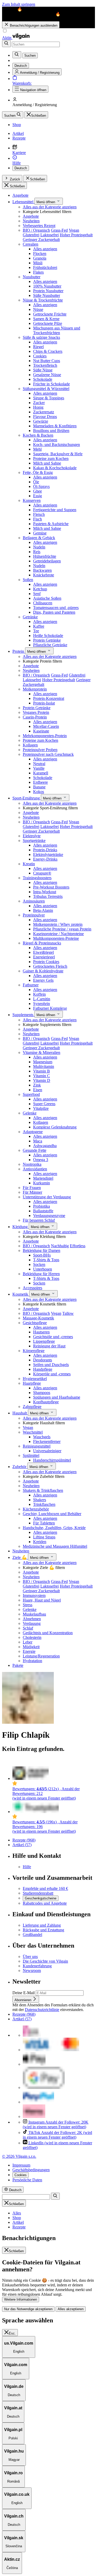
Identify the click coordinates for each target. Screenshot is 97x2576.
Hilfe (27, 1867)
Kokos (39, 792)
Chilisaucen (43, 603)
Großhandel (32, 1935)
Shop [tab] (17, 2218)
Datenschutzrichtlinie (42, 2010)
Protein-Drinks (45, 850)
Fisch (38, 519)
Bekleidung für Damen (42, 1250)
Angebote (20, 195)
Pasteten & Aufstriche (51, 524)
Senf (37, 594)
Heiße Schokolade (48, 636)
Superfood (31, 1094)
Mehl (37, 449)
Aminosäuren (34, 901)
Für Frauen (32, 1188)
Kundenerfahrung (37, 1966)
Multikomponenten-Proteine (56, 938)
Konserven (32, 500)
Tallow (68, 1313)
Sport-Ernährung (27, 798)
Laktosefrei (50, 235)
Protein (19, 651)
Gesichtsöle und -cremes (53, 1337)
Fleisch (39, 514)
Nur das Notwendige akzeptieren (28, 2309)
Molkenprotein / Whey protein (58, 924)
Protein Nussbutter (48, 291)
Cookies (40, 356)
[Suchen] (6, 44)
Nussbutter (32, 277)
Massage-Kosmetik (38, 1318)
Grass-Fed (59, 230)
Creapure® (42, 873)
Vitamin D (42, 1080)
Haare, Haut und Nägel (42, 1600)
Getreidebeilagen (47, 561)
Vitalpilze (41, 1108)
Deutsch (21, 168)
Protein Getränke (47, 640)
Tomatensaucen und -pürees (56, 608)
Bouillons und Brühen (51, 431)
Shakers (40, 1500)
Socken (39, 1264)
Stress (28, 1605)
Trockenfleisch (45, 365)
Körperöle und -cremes (52, 1374)
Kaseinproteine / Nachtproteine (58, 934)
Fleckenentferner (47, 1441)
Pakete (18, 1665)
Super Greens (44, 1104)
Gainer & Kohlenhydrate (43, 971)
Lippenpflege (44, 1341)
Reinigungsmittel (37, 1446)
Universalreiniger (47, 1451)
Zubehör (20, 1467)
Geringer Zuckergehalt (41, 240)
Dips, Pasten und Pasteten (54, 612)
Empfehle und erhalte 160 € (45, 1888)
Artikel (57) (22, 1845)
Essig (38, 496)
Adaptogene (33, 1132)
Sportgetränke (34, 841)
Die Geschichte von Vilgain (45, 1961)
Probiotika (42, 1206)
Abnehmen (32, 1619)
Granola (40, 258)
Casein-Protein (35, 717)
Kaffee (39, 626)
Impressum (21, 2165)
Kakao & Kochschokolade (55, 468)
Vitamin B (42, 1071)
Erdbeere (40, 782)
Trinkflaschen (44, 1504)
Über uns (30, 1957)
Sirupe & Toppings (49, 398)
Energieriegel (44, 957)
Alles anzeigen (45, 249)
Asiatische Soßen (47, 598)
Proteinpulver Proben (40, 750)
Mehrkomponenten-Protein (45, 736)
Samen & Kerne (46, 319)
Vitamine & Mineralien (42, 1052)
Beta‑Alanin (43, 910)
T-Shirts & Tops (46, 1260)
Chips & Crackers (48, 351)
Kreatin (29, 864)
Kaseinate (41, 731)
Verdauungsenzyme (49, 1216)
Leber (28, 1642)
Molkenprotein (35, 689)
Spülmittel (31, 1455)
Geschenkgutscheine (41, 1898)
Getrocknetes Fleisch (50, 966)
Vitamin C (42, 1076)
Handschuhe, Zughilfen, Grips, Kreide (54, 1528)
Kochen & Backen (38, 435)
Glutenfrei (31, 235)
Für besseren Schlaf (39, 1220)
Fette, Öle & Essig (38, 472)
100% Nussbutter (47, 286)
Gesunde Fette (35, 1150)
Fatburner (31, 985)
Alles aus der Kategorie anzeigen (50, 207)
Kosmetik (21, 1294)
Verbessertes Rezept (39, 226)
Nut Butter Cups (47, 361)
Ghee (38, 491)
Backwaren (42, 570)
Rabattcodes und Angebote (45, 1903)
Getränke (30, 617)
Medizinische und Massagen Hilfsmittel (55, 1546)
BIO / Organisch (36, 230)
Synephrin (42, 1004)
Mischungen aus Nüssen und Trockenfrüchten (57, 330)
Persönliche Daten (27, 2180)
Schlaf (28, 1628)
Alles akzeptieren (71, 2309)
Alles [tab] (17, 2213)
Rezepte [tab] (19, 2227)
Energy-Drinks (45, 859)
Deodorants (43, 1360)
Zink (37, 1085)
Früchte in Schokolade (51, 384)
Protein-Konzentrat (49, 698)
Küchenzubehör (36, 1509)
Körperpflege (34, 1351)
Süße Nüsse (43, 370)
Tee (36, 631)
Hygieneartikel (35, 1379)
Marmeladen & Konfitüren (55, 426)
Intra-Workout (45, 892)
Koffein (39, 994)
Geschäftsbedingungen (31, 2170)
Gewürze (41, 421)
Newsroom (32, 1970)
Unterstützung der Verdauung (47, 1197)
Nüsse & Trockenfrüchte (43, 300)
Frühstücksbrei (45, 267)
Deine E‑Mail (24, 1993)
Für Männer (32, 1192)
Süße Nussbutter (47, 295)
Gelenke (30, 1113)
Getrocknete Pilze (48, 323)
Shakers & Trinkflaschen (43, 1490)
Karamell (41, 773)
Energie (29, 1651)
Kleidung (21, 1227)
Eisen (38, 1090)
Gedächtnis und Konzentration (48, 1633)
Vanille (39, 768)
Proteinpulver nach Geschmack (48, 754)
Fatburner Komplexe (50, 1008)
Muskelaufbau (34, 1614)
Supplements (23, 1015)
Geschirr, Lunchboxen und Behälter (52, 1514)
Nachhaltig (60, 1246)
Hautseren (41, 1332)
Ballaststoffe (43, 1211)
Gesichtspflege (35, 1323)
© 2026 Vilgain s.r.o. (19, 2156)
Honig (38, 407)
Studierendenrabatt (38, 1893)
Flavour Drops (45, 417)
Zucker (39, 403)
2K (57, 2135)
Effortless (78, 1246)
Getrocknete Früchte (50, 314)
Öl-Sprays (41, 486)
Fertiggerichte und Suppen (55, 510)
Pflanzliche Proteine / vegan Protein (62, 929)
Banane (39, 787)
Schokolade (43, 379)
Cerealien (31, 244)
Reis (37, 552)
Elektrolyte (32, 836)
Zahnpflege (32, 1407)
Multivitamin (44, 1066)
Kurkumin (42, 1183)
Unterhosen (43, 1269)
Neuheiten (31, 221)
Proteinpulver (34, 915)
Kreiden (40, 1542)
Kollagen (30, 745)
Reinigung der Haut (49, 1346)
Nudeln (39, 547)
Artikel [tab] (18, 2222)
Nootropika (32, 1164)
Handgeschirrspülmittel (52, 1460)
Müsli (38, 263)
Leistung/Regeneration (41, 1656)
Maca (38, 1141)
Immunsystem (34, 1595)
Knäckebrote (44, 575)
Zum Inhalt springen (19, 4)
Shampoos (42, 1393)
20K (56, 2124)
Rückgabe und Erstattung (43, 1930)
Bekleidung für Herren (41, 1274)
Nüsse (38, 309)
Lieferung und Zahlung (42, 1925)
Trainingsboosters (37, 878)
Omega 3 (41, 1160)
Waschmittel (33, 1432)
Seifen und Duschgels (51, 1365)
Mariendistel (43, 1178)
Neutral (39, 764)
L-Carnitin (42, 999)
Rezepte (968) (24, 1840)
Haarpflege (32, 1383)
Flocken (40, 254)
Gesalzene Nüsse (47, 375)
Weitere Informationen (21, 2299)
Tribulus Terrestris (48, 896)
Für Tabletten (44, 1523)
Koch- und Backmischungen (57, 445)
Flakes (38, 272)
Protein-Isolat (44, 703)
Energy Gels (43, 980)
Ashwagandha (45, 1146)
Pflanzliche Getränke (50, 645)
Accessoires (32, 1288)
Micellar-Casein (46, 726)
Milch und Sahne (47, 463)
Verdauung (32, 1623)
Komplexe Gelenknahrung (55, 1127)
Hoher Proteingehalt (76, 235)
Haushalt (20, 1413)
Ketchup (40, 589)
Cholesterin (32, 1637)
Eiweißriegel (43, 952)
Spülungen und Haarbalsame (57, 1397)
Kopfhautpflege (46, 1402)
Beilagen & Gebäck (39, 538)
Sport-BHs (42, 1255)
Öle (36, 482)
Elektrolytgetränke (48, 854)
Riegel (38, 347)
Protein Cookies (46, 962)
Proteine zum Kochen (51, 458)
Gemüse (40, 533)
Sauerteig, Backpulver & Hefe (58, 454)
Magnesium (43, 1062)
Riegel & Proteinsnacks (42, 943)
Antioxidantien (35, 1169)
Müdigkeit (31, 1647)
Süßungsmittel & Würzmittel (46, 389)
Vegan (74, 230)
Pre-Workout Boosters (51, 887)
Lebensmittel (23, 202)
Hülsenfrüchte (45, 556)
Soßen (28, 580)
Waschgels (42, 1437)
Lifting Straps (44, 1537)
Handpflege (43, 1369)
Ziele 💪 (20, 1557)
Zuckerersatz (44, 412)
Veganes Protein (36, 712)
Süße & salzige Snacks (41, 337)
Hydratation (32, 1661)
